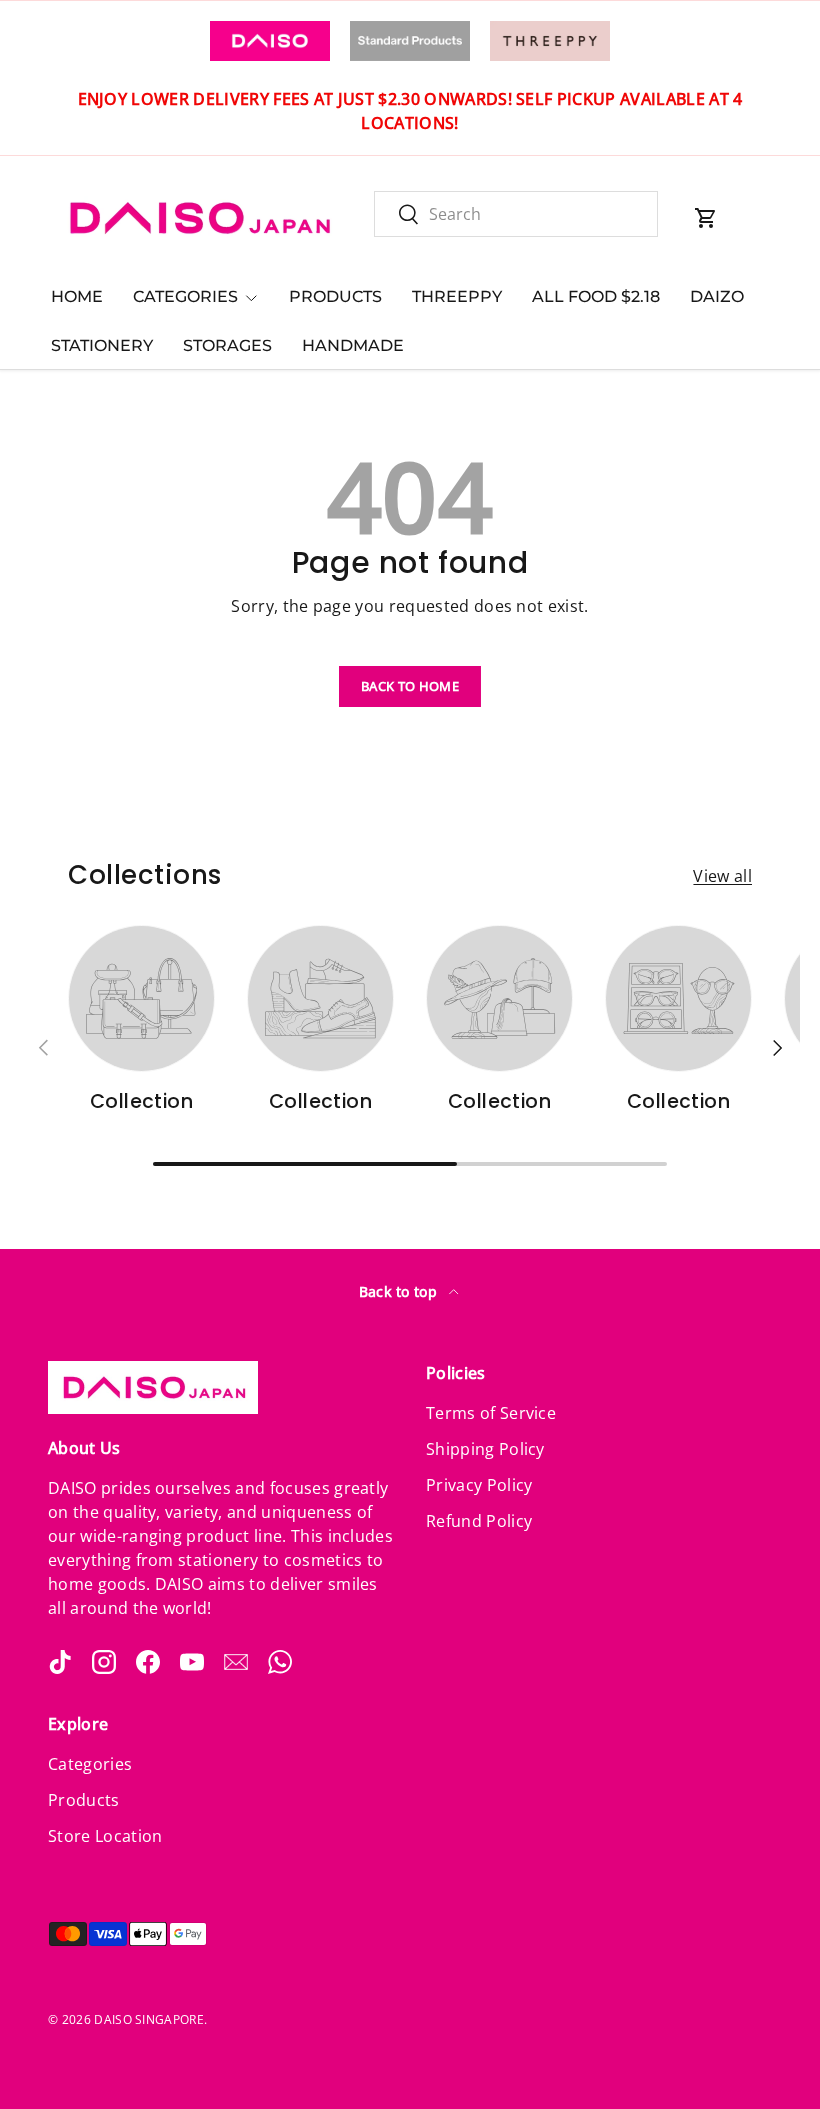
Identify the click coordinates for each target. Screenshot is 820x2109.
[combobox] (516, 214)
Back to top (400, 1291)
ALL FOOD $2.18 (596, 296)
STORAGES (227, 345)
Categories (90, 1764)
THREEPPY (457, 296)
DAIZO (717, 296)
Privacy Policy (479, 1485)
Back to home (410, 686)
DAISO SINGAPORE (149, 2019)
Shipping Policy (485, 1449)
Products (84, 1800)
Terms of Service (491, 1413)
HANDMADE (353, 345)
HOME (77, 296)
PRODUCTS (335, 296)
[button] (706, 218)
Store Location (105, 1836)
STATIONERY (102, 345)
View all (722, 876)
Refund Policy (479, 1521)
